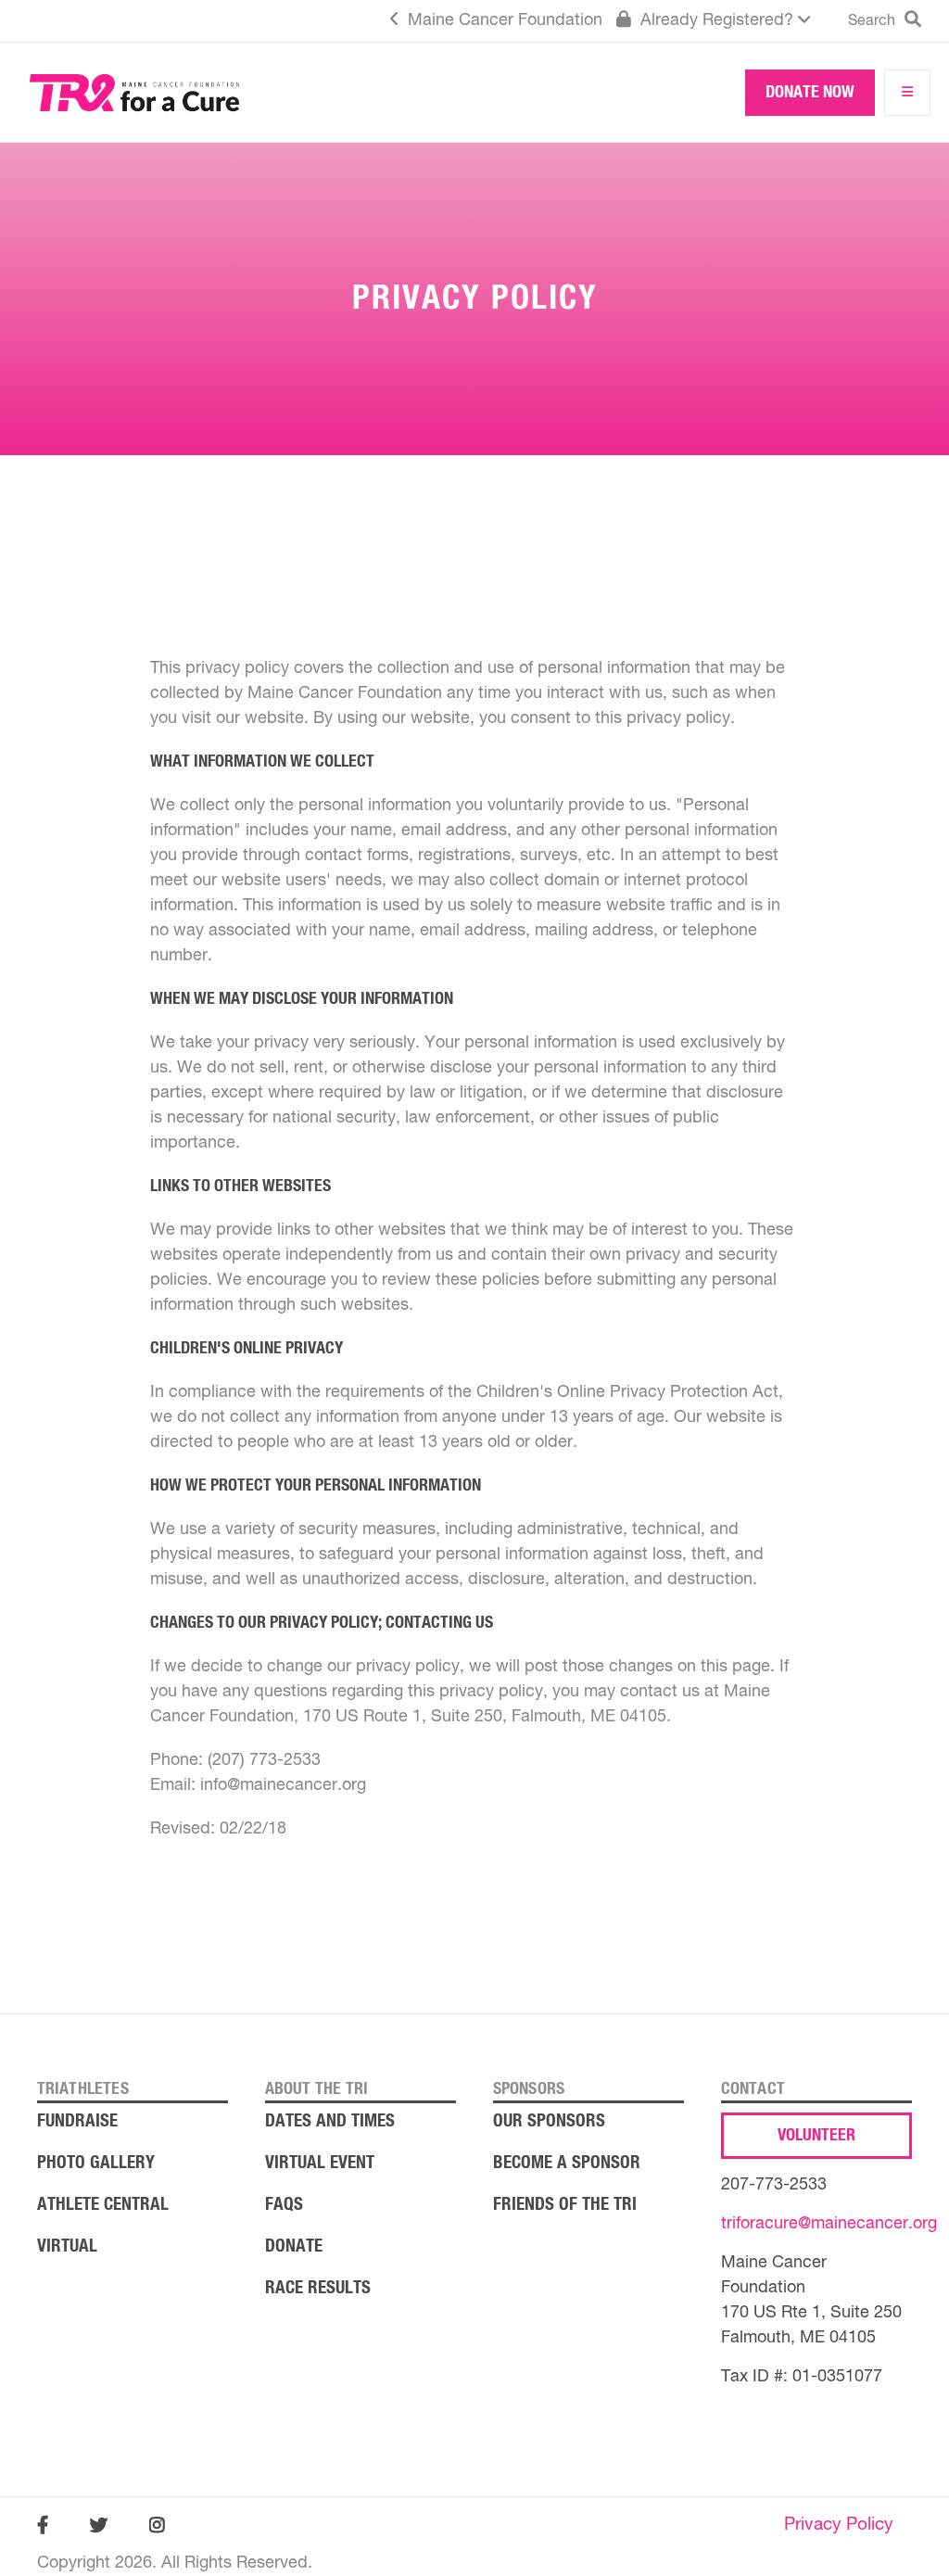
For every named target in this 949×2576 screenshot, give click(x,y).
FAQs (284, 2205)
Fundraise (77, 2121)
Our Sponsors (549, 2121)
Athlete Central (103, 2205)
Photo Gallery (96, 2163)
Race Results (318, 2288)
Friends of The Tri (565, 2205)
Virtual (67, 2246)
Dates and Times (330, 2121)
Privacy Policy (839, 2525)
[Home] (134, 97)
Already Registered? (717, 20)
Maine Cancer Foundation (503, 20)
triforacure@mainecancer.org (829, 2224)
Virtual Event (320, 2163)
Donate (294, 2246)
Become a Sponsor (567, 2163)
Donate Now (810, 93)
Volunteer (816, 2136)
